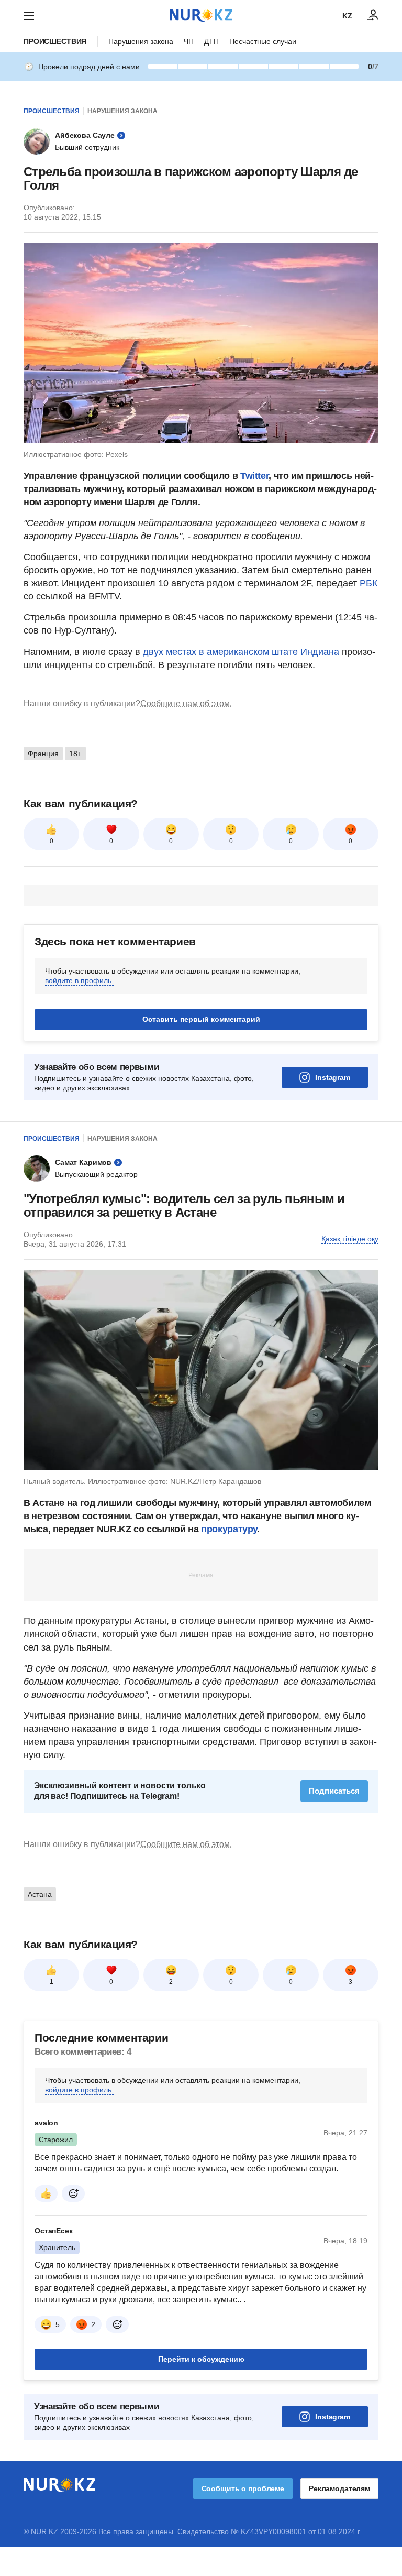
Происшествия (55, 41)
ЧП (189, 41)
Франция (43, 754)
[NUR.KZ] (201, 15)
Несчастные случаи (263, 41)
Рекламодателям (339, 2488)
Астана (40, 1894)
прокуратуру (229, 1529)
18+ (75, 754)
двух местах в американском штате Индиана (241, 652)
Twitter (254, 476)
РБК (368, 583)
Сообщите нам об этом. (186, 703)
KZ (347, 16)
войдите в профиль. (79, 980)
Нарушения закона (141, 41)
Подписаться (334, 1791)
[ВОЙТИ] (373, 16)
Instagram (333, 1077)
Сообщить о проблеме (243, 2488)
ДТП (211, 41)
